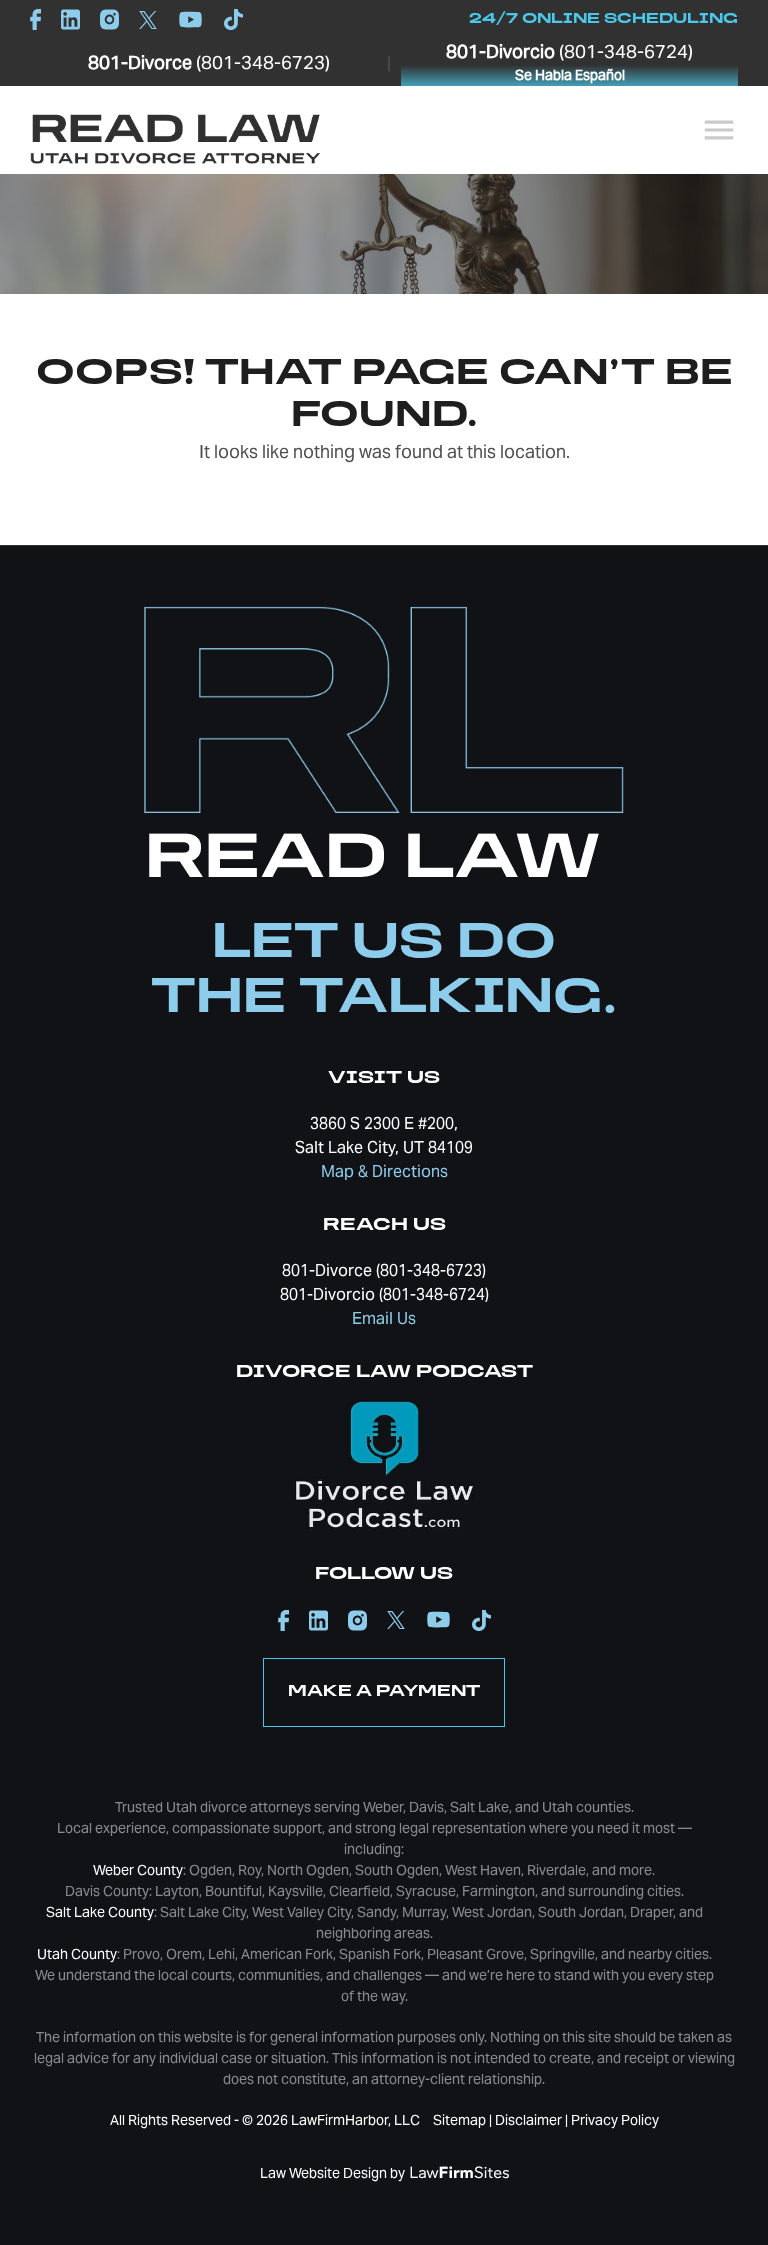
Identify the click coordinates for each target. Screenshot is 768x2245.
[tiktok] (228, 19)
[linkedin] (70, 19)
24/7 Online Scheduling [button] (603, 19)
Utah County (77, 1954)
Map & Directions (384, 1171)
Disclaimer (528, 2120)
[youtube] (190, 19)
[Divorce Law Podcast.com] (384, 1462)
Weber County (138, 1870)
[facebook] (40, 19)
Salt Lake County (100, 1912)
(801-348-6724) (569, 62)
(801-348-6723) (209, 62)
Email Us (384, 1318)
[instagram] (109, 19)
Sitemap (459, 2120)
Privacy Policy (615, 2120)
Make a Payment (384, 1692)
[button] (719, 130)
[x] (148, 19)
